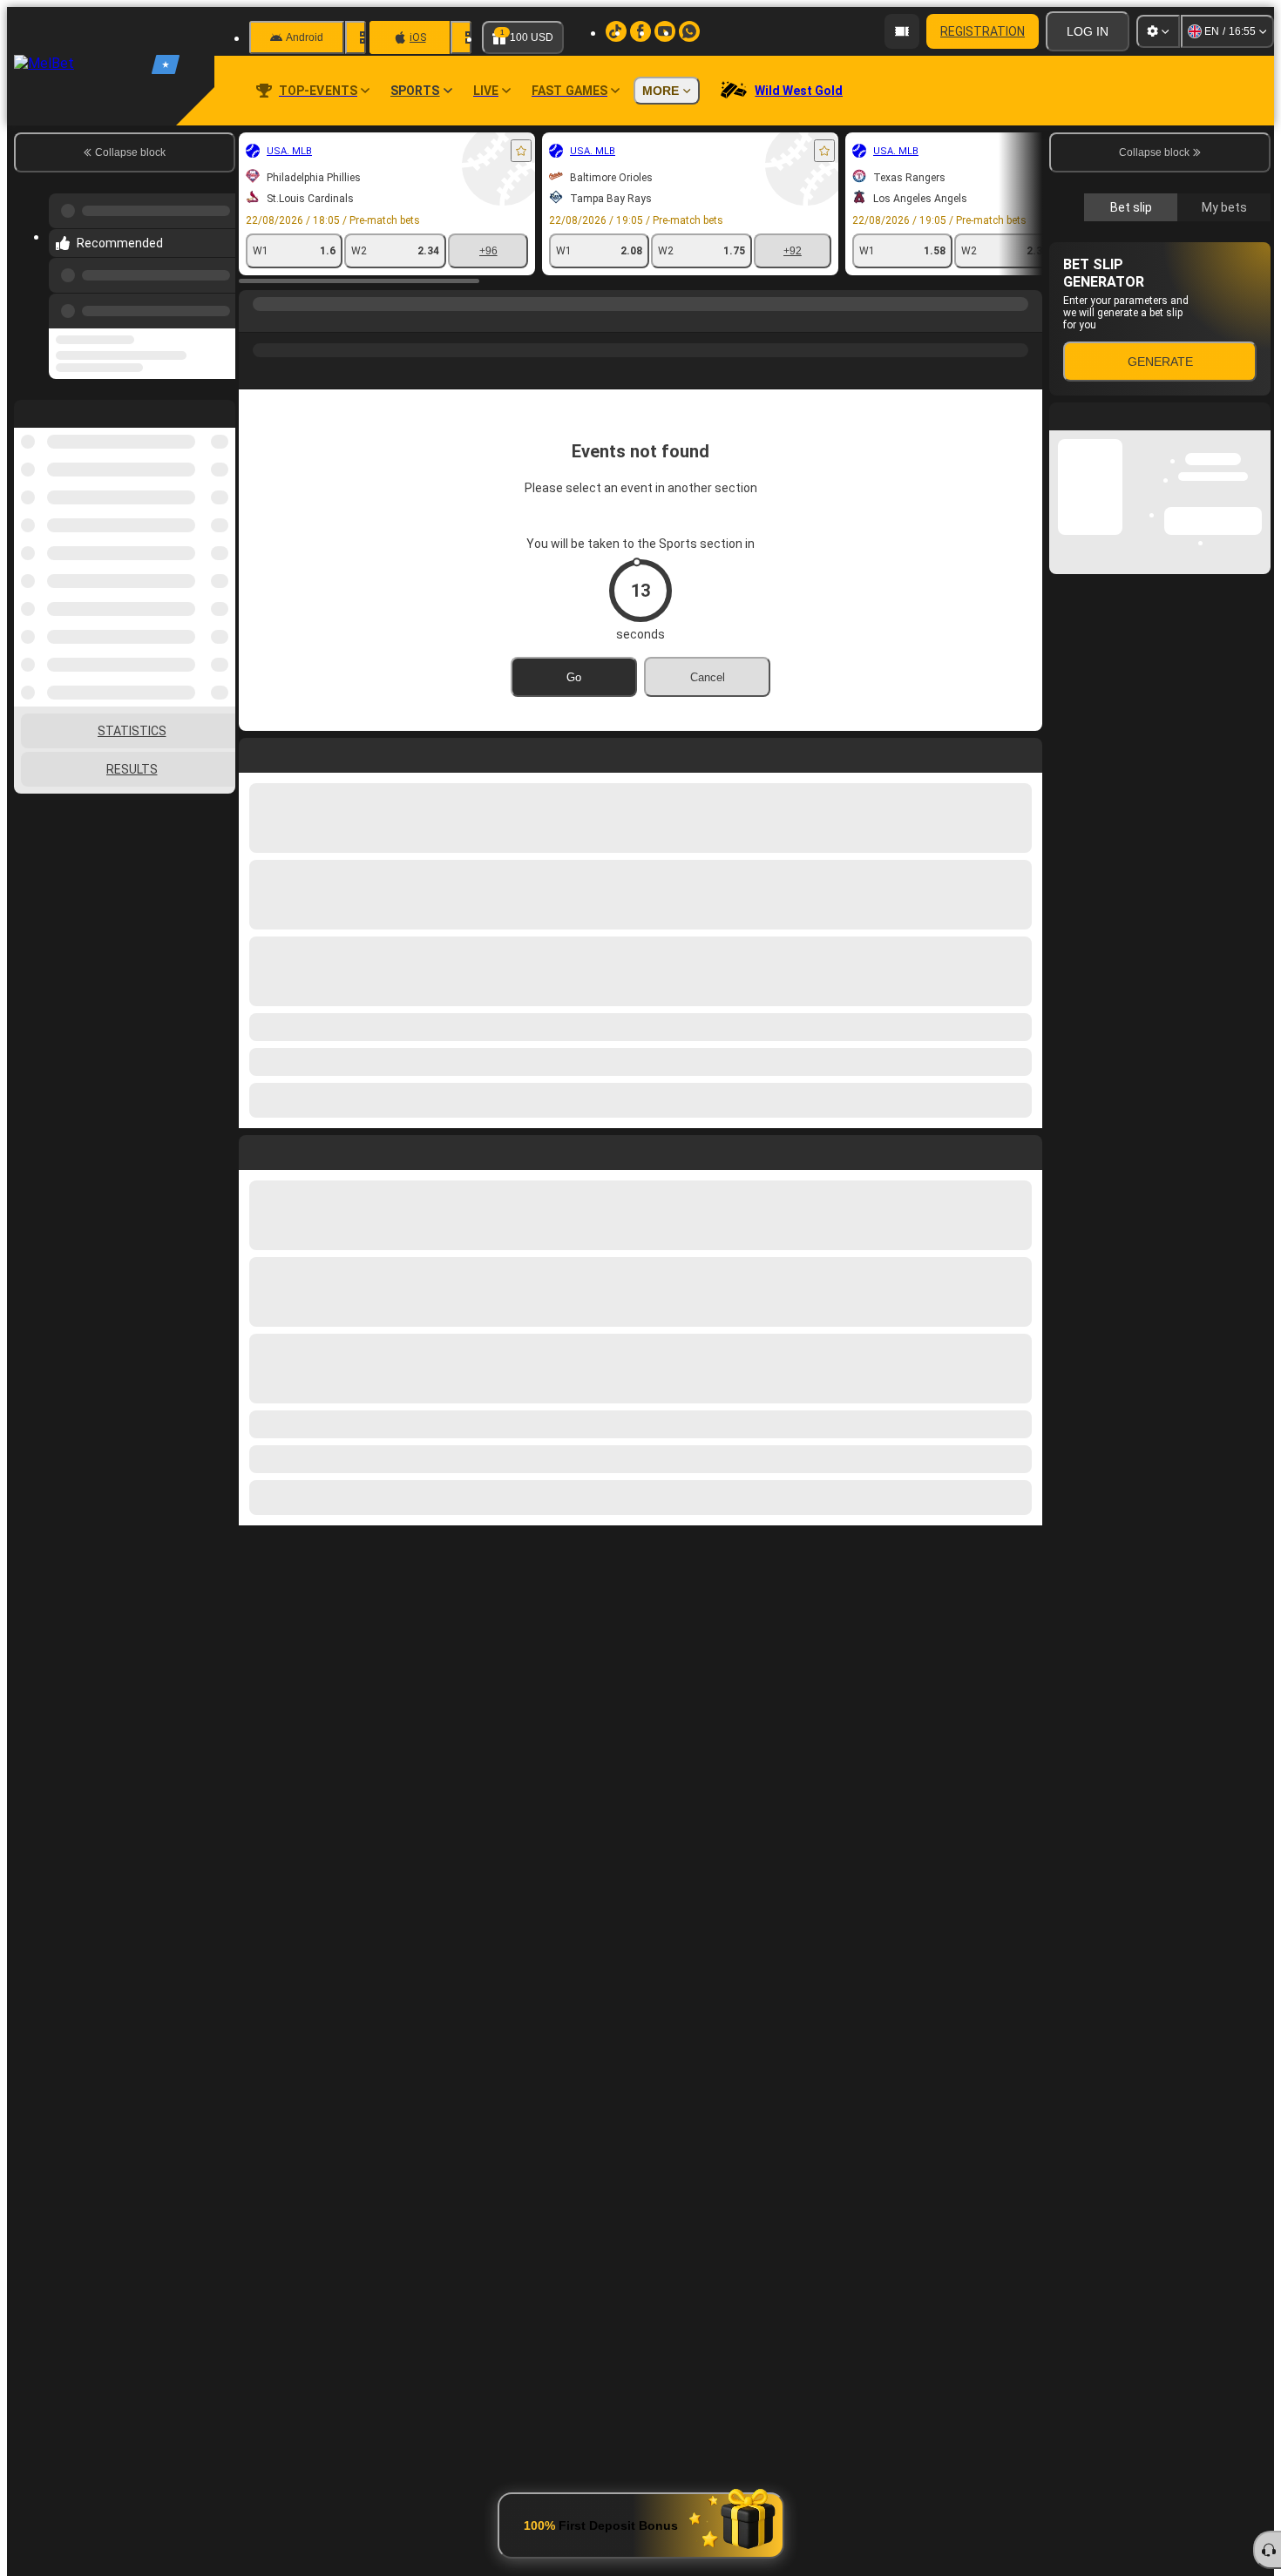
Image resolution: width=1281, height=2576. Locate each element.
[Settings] (1158, 31)
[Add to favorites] (521, 151)
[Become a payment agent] (902, 31)
